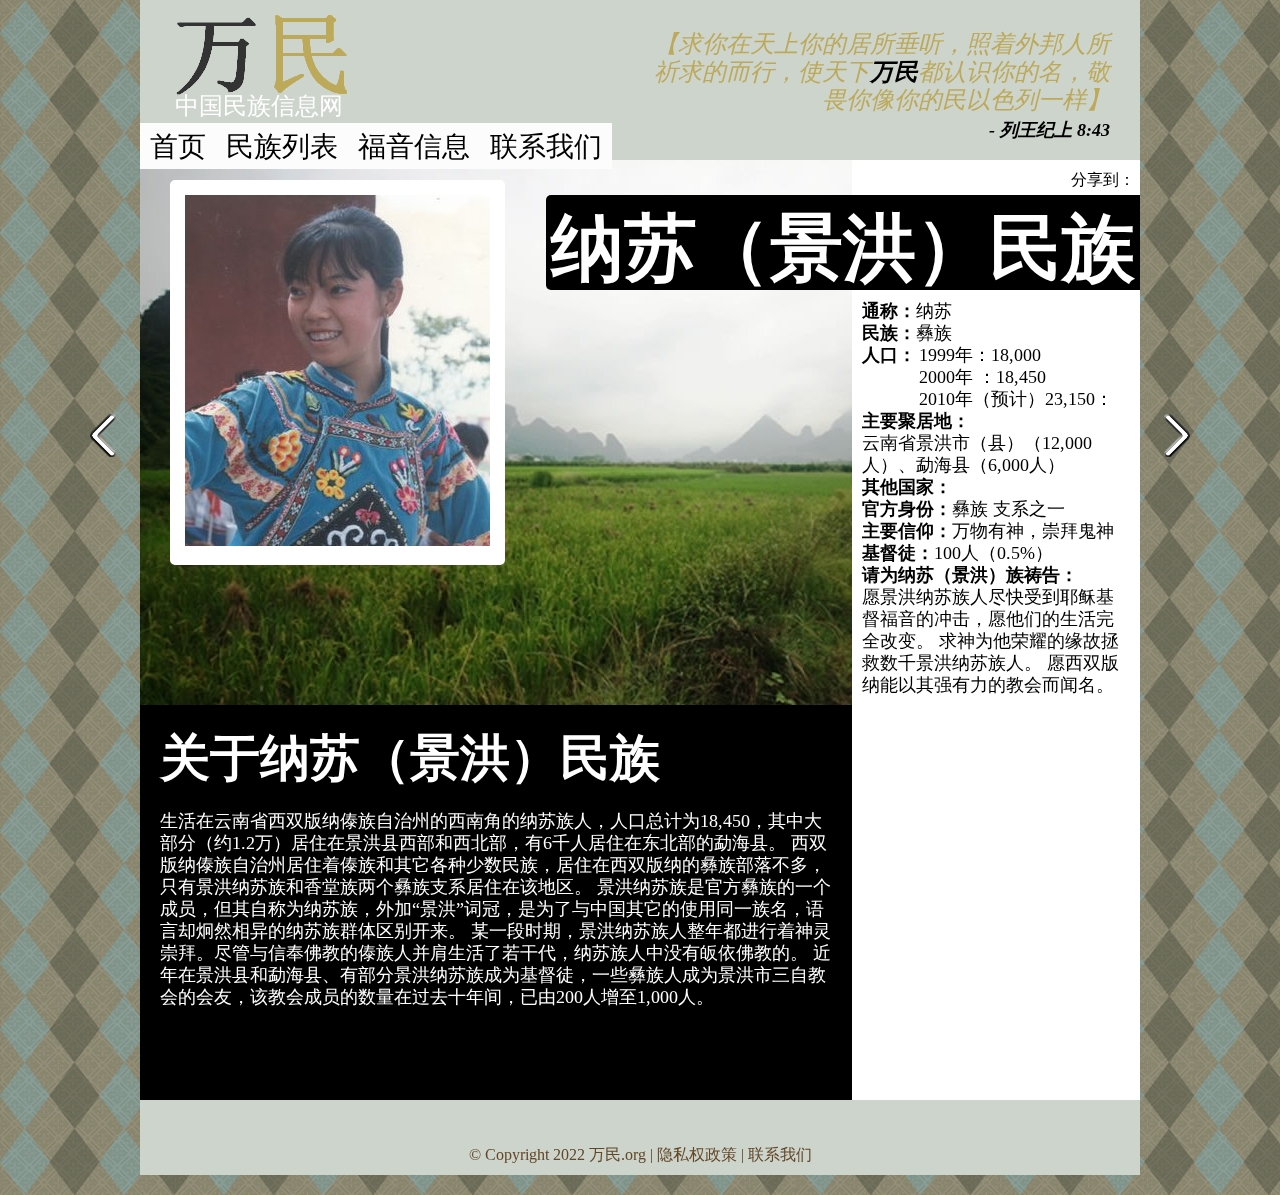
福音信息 (414, 145)
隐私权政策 (697, 1154)
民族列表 (282, 145)
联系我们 (546, 145)
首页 (178, 145)
